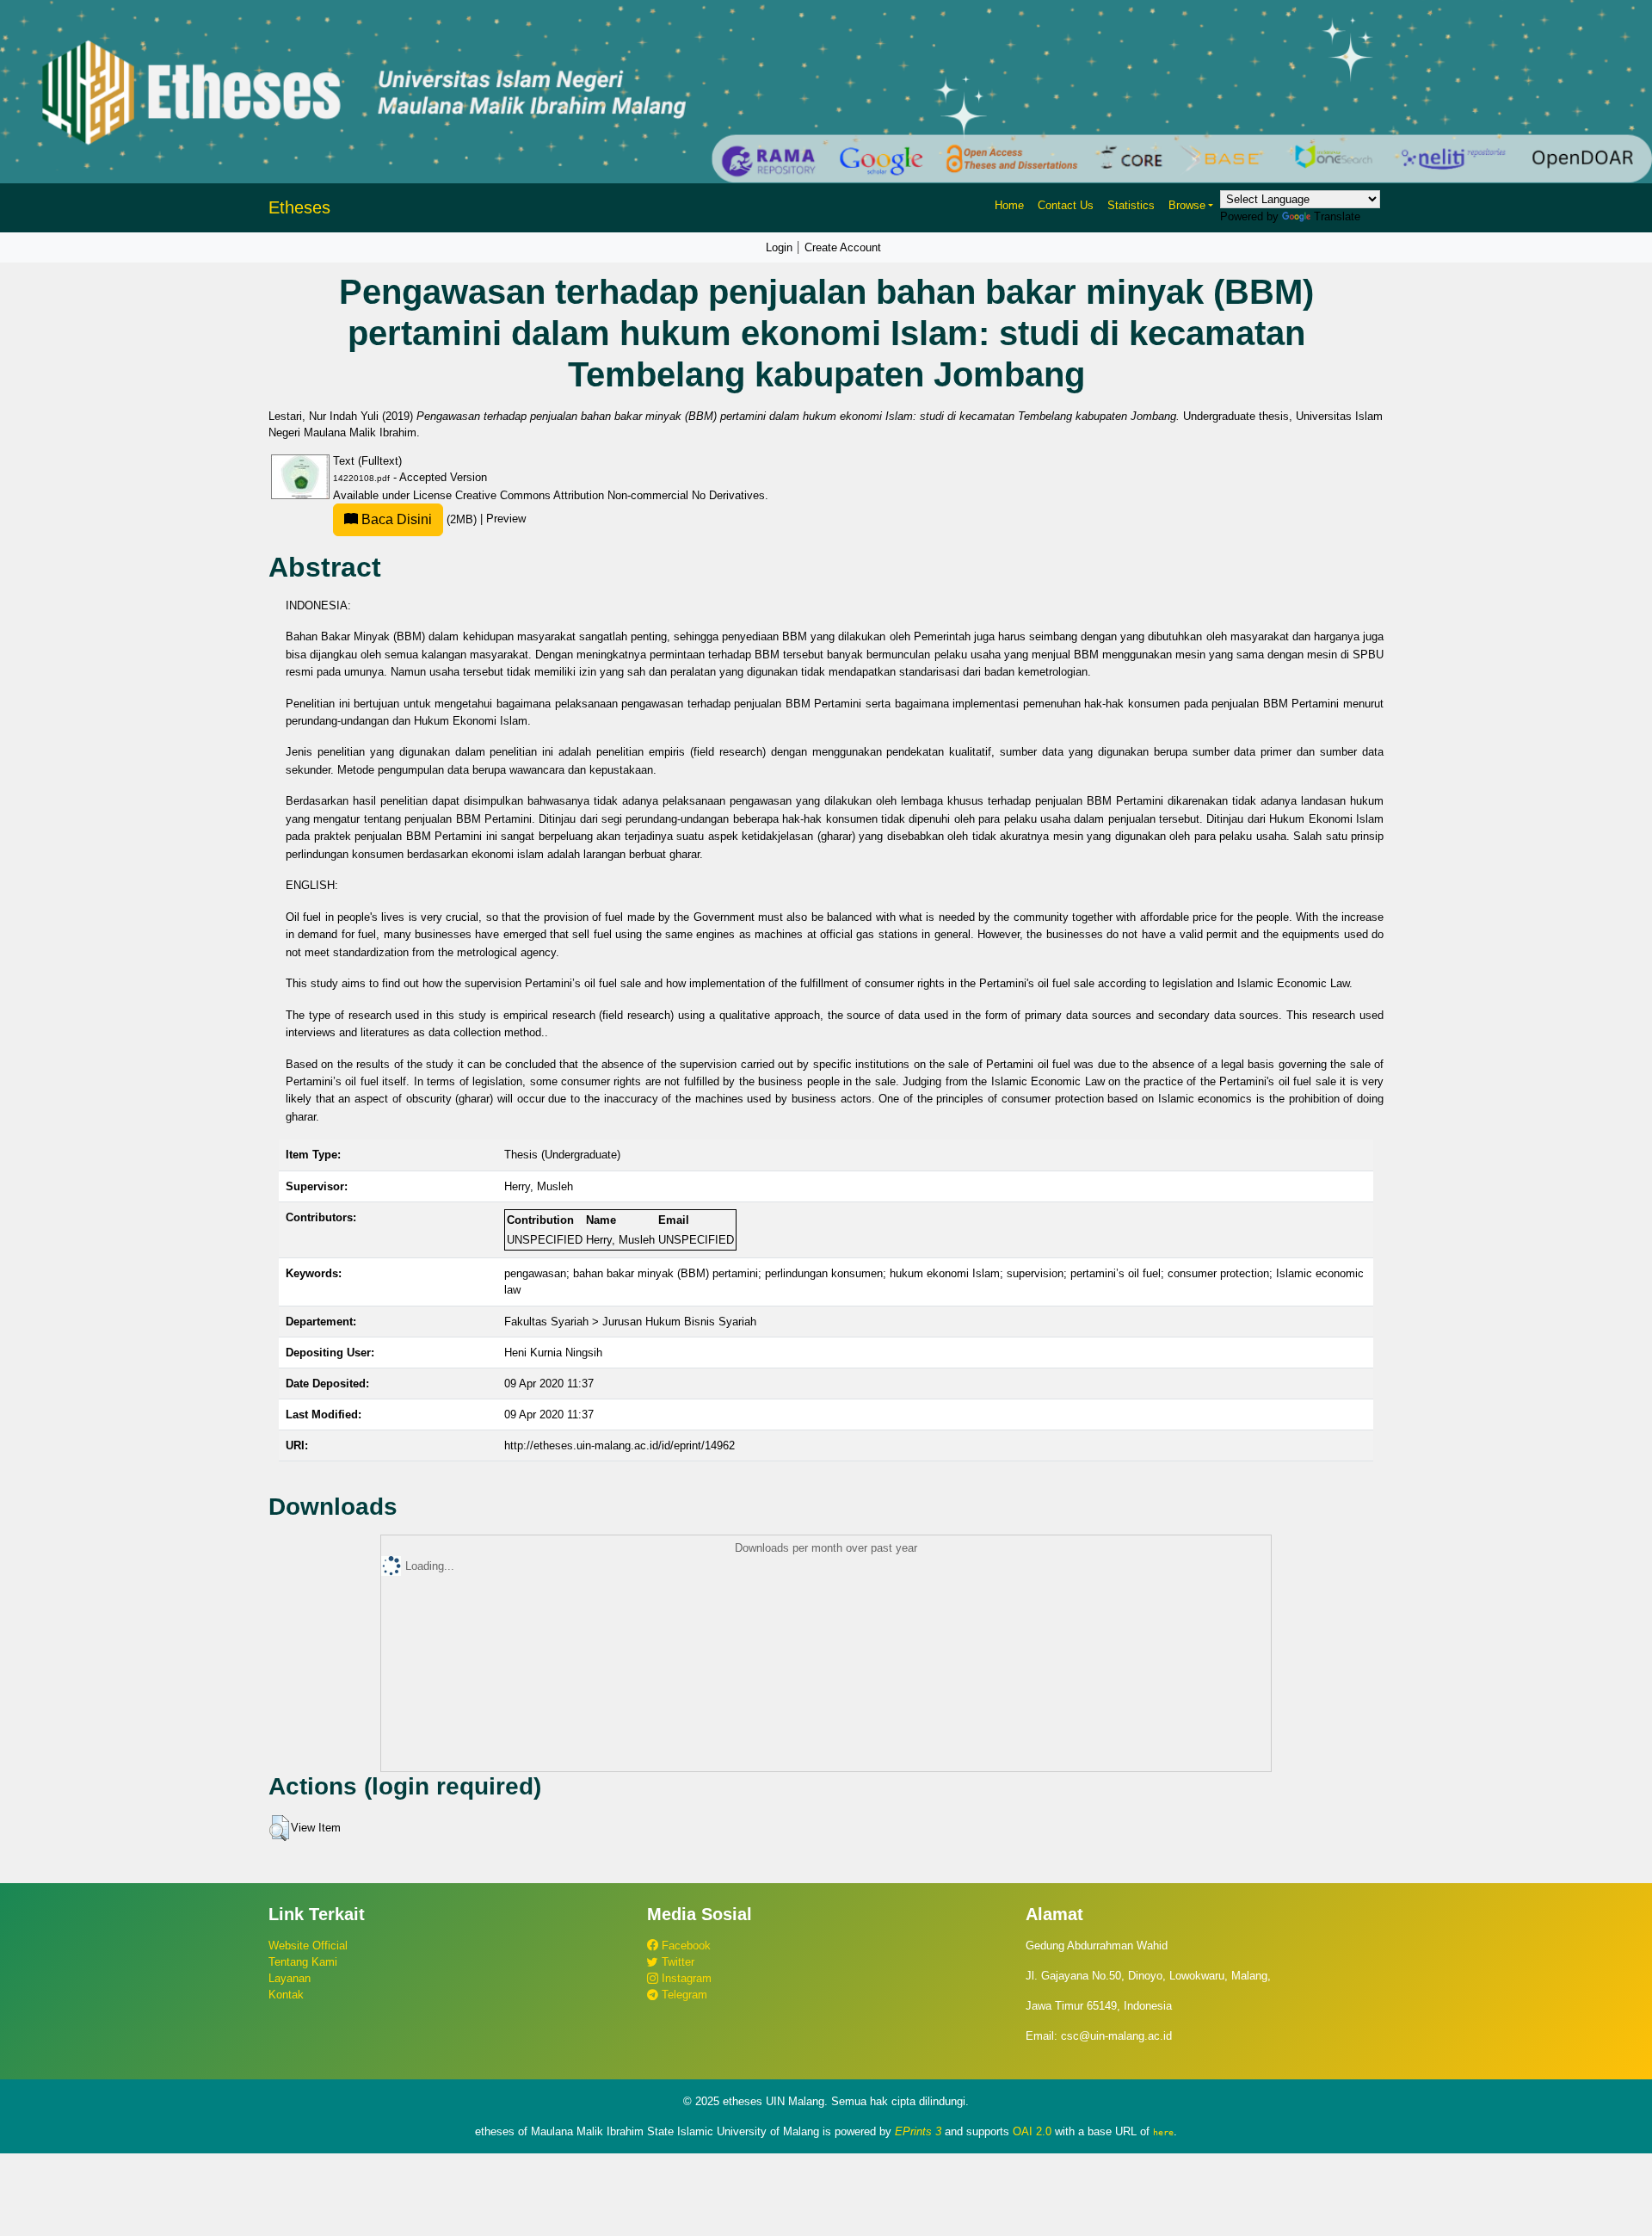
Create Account (843, 247)
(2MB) (419, 519)
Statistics (1131, 205)
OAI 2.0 (1032, 2131)
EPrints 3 (918, 2131)
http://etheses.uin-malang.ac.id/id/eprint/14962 (619, 1445)
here (1163, 2132)
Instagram (685, 1978)
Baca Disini (395, 519)
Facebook (684, 1946)
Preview (506, 519)
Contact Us (1066, 205)
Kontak (286, 1995)
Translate (1337, 216)
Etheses (299, 207)
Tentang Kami (303, 1962)
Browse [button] (1187, 205)
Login (779, 247)
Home (1009, 205)
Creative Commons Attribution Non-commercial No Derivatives (610, 495)
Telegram (683, 1995)
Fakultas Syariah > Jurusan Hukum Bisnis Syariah (630, 1322)
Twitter (676, 1962)
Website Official (308, 1946)
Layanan (290, 1978)
